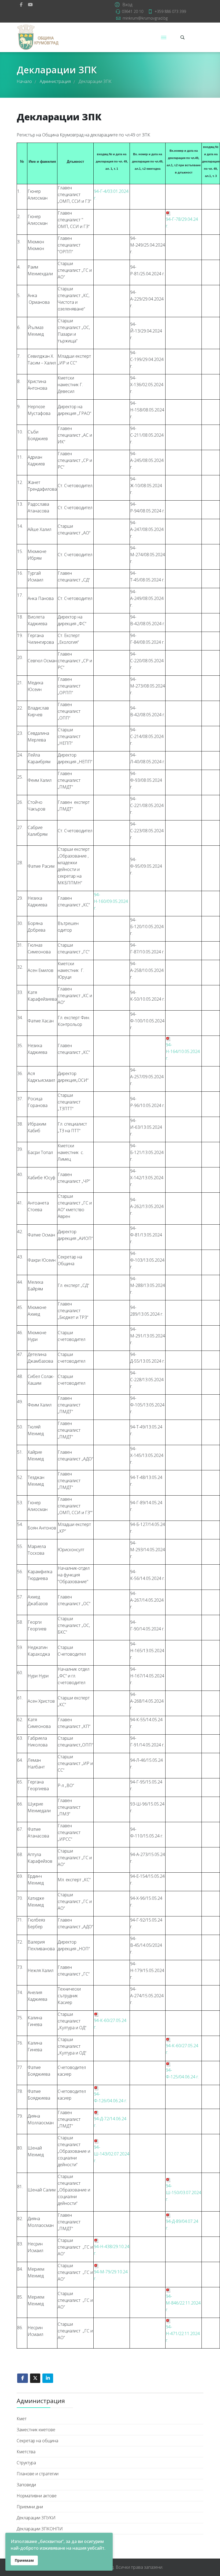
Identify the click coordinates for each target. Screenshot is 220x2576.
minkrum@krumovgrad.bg (145, 18)
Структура (26, 2463)
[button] (123, 4)
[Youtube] (30, 5)
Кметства (26, 2452)
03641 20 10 (133, 11)
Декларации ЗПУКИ (36, 2518)
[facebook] (21, 5)
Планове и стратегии (38, 2474)
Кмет (22, 2419)
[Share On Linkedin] (48, 2378)
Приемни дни (30, 2507)
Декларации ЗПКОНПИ (40, 2529)
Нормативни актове (37, 2496)
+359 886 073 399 (170, 11)
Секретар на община (37, 2441)
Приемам (24, 2560)
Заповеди (26, 2485)
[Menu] (164, 37)
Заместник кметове (36, 2430)
